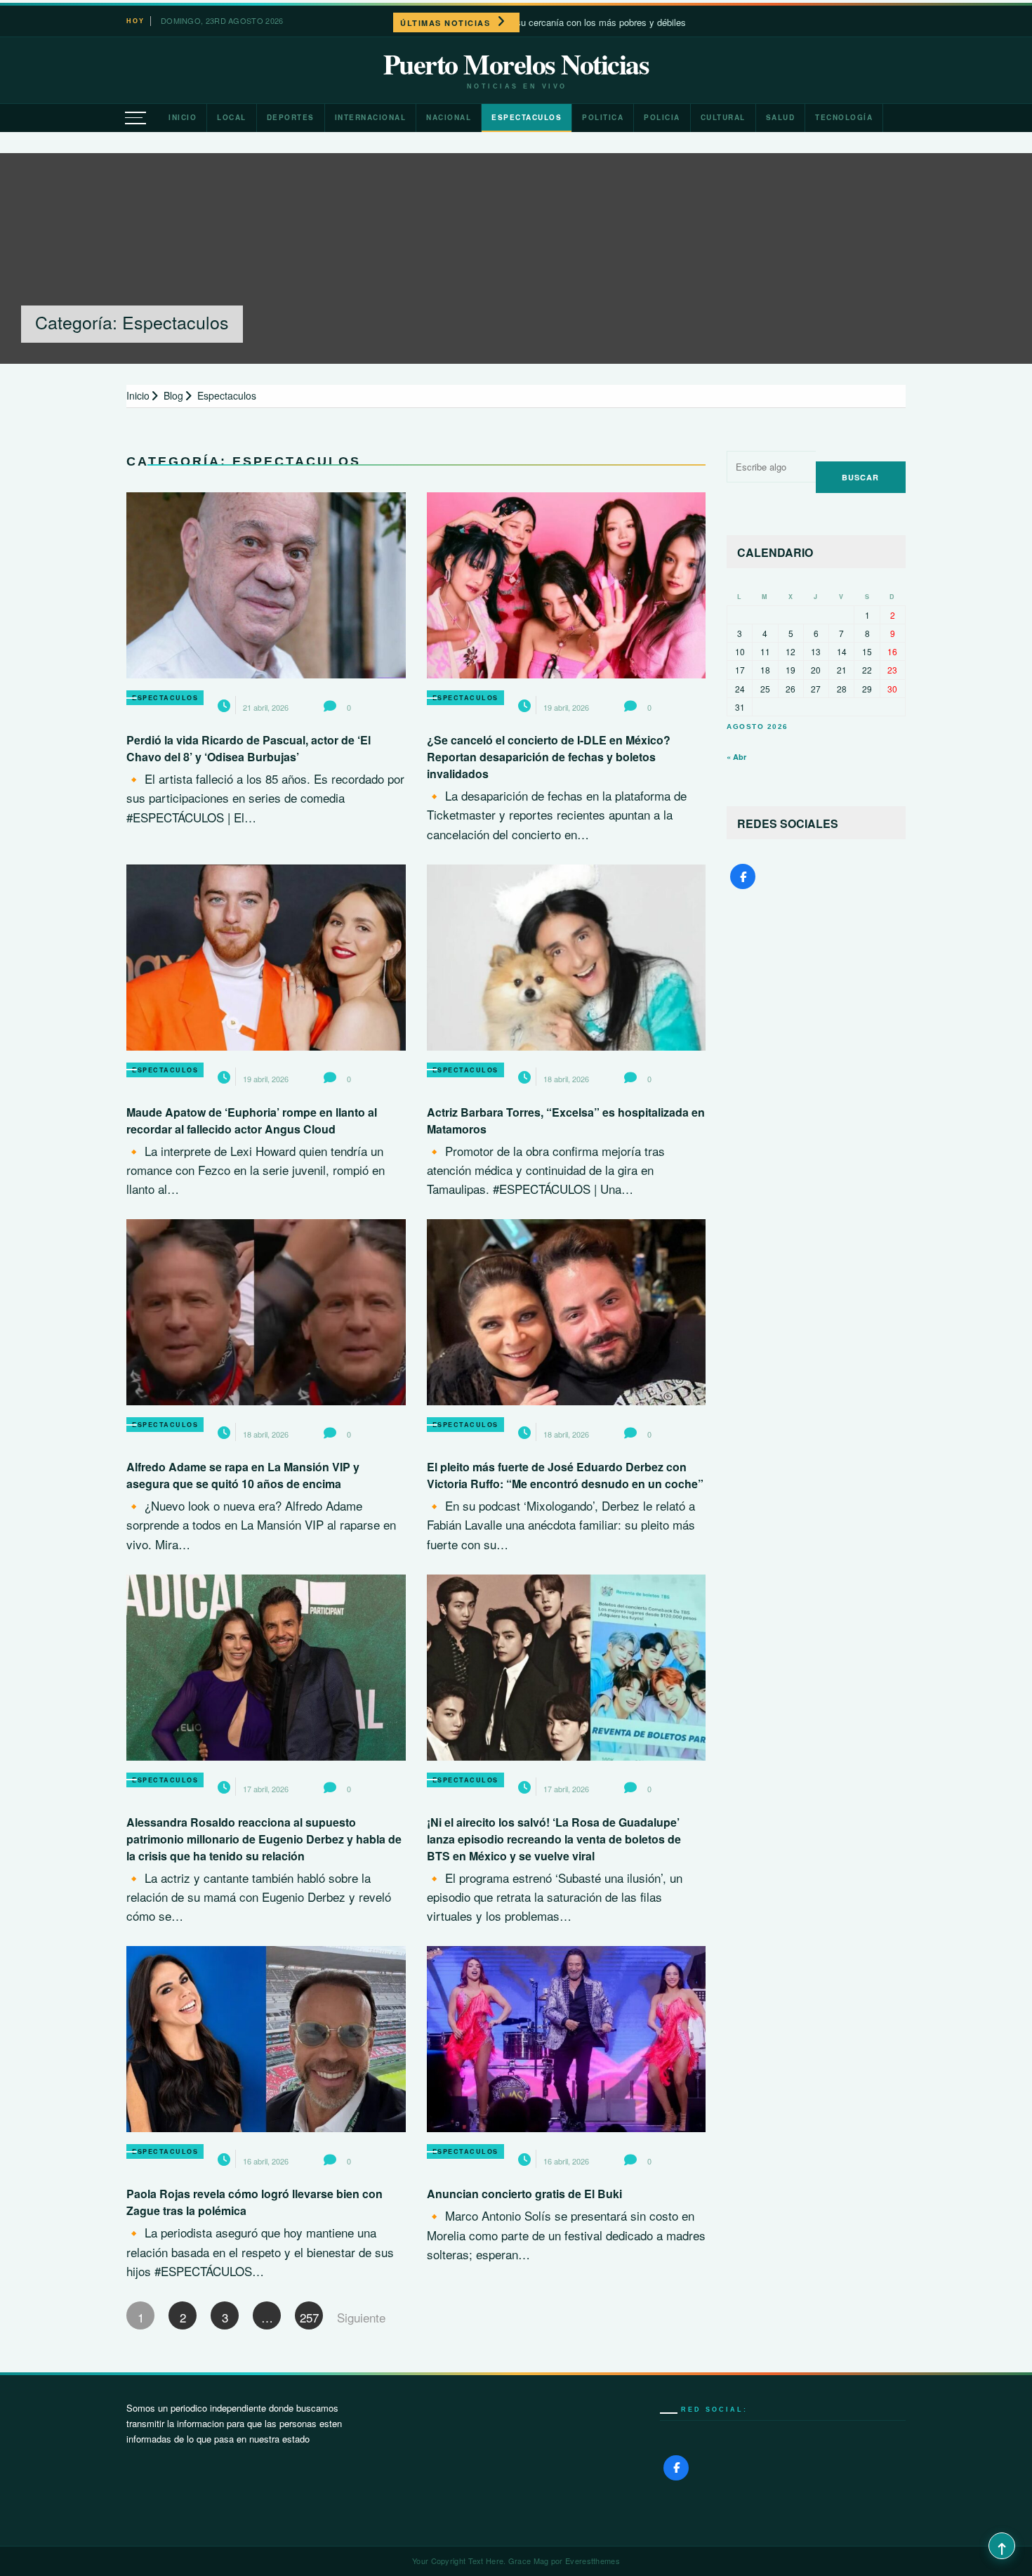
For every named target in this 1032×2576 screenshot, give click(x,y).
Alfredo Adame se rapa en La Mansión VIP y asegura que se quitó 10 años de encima (243, 1475)
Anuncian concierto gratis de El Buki (524, 2194)
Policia (662, 117)
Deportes (291, 117)
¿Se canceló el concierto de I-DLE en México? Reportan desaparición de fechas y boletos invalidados (549, 757)
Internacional (371, 117)
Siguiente (351, 2317)
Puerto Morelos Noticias (516, 64)
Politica (603, 117)
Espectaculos (527, 117)
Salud (781, 117)
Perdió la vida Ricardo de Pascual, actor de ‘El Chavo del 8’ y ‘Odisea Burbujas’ (249, 748)
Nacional (449, 117)
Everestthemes (593, 2561)
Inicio (183, 117)
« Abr (736, 757)
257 (309, 2317)
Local (232, 117)
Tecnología (844, 117)
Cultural (723, 117)
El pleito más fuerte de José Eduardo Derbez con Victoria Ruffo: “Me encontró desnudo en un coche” (565, 1475)
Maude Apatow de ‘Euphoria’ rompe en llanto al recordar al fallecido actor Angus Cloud (252, 1121)
